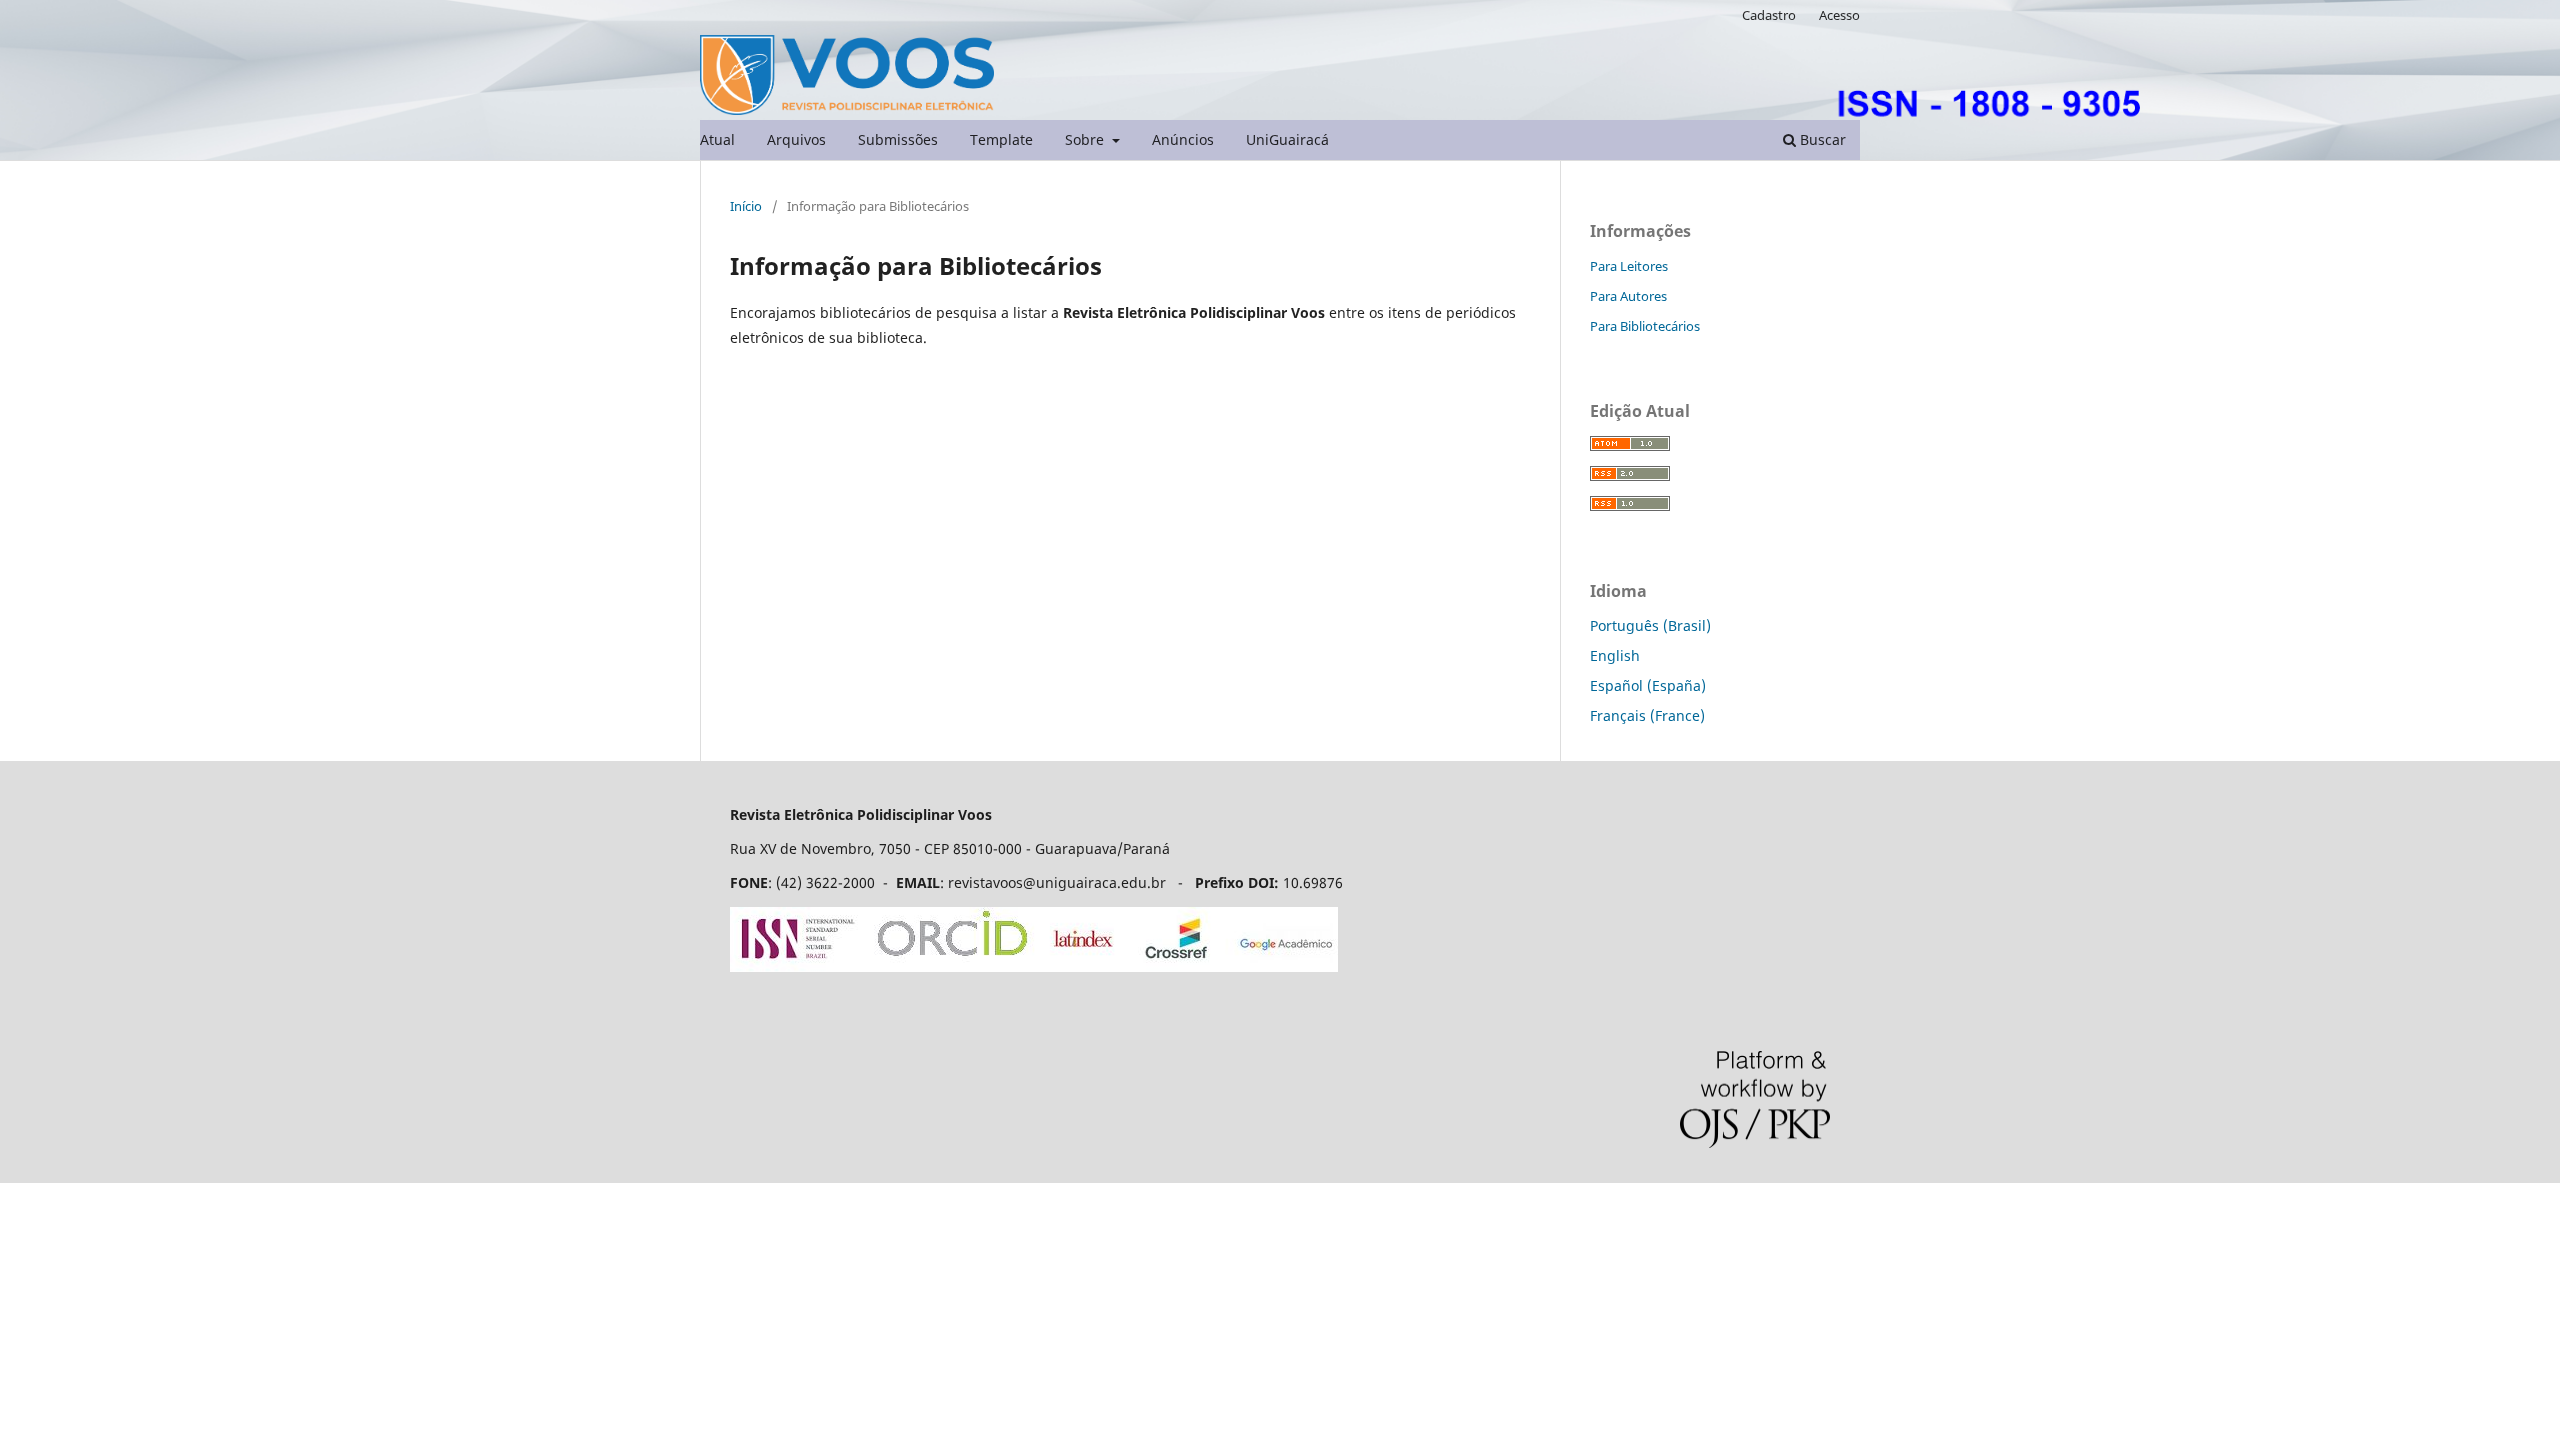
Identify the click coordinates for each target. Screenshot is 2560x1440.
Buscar (1821, 139)
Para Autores (1628, 296)
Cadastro (1769, 15)
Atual (717, 139)
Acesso (1839, 15)
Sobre (1086, 139)
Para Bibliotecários (1645, 326)
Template (1001, 139)
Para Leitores (1629, 266)
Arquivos (796, 139)
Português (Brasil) (1650, 625)
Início (746, 206)
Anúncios (1183, 139)
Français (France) (1647, 715)
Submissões (898, 139)
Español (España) (1648, 685)
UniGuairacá (1287, 139)
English (1615, 655)
